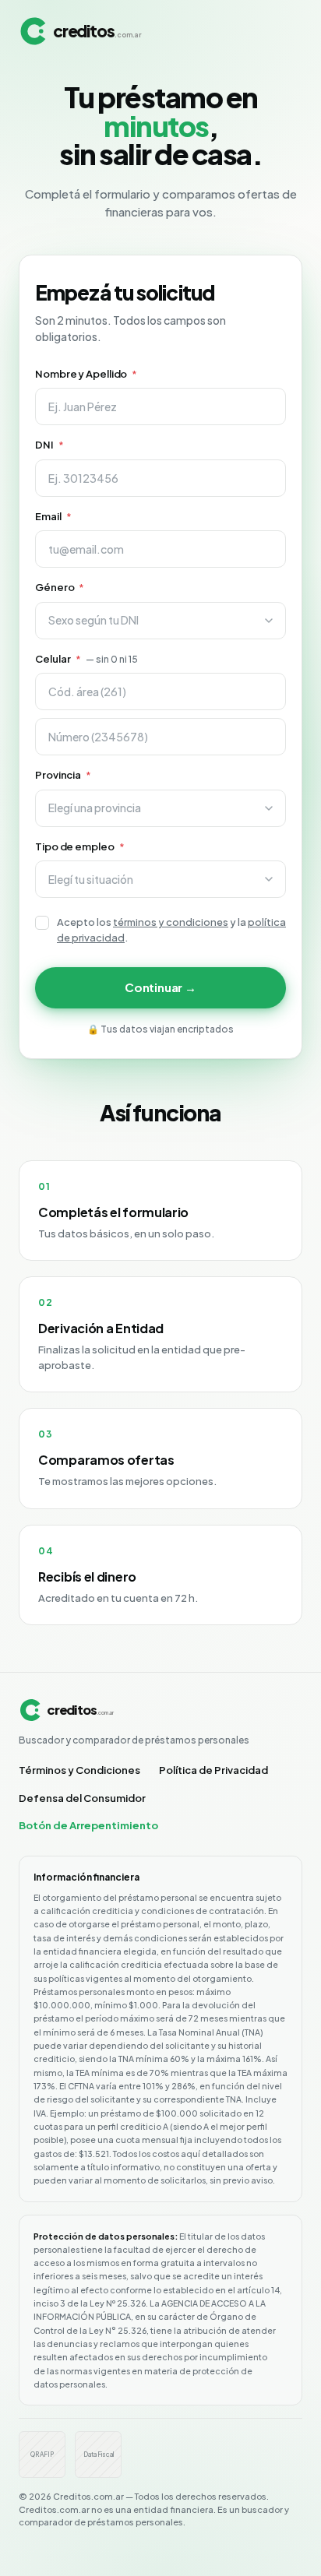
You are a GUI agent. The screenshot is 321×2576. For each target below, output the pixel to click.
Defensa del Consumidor (82, 1798)
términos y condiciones (171, 922)
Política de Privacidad (213, 1770)
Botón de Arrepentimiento (88, 1825)
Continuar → (160, 987)
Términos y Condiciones (79, 1770)
